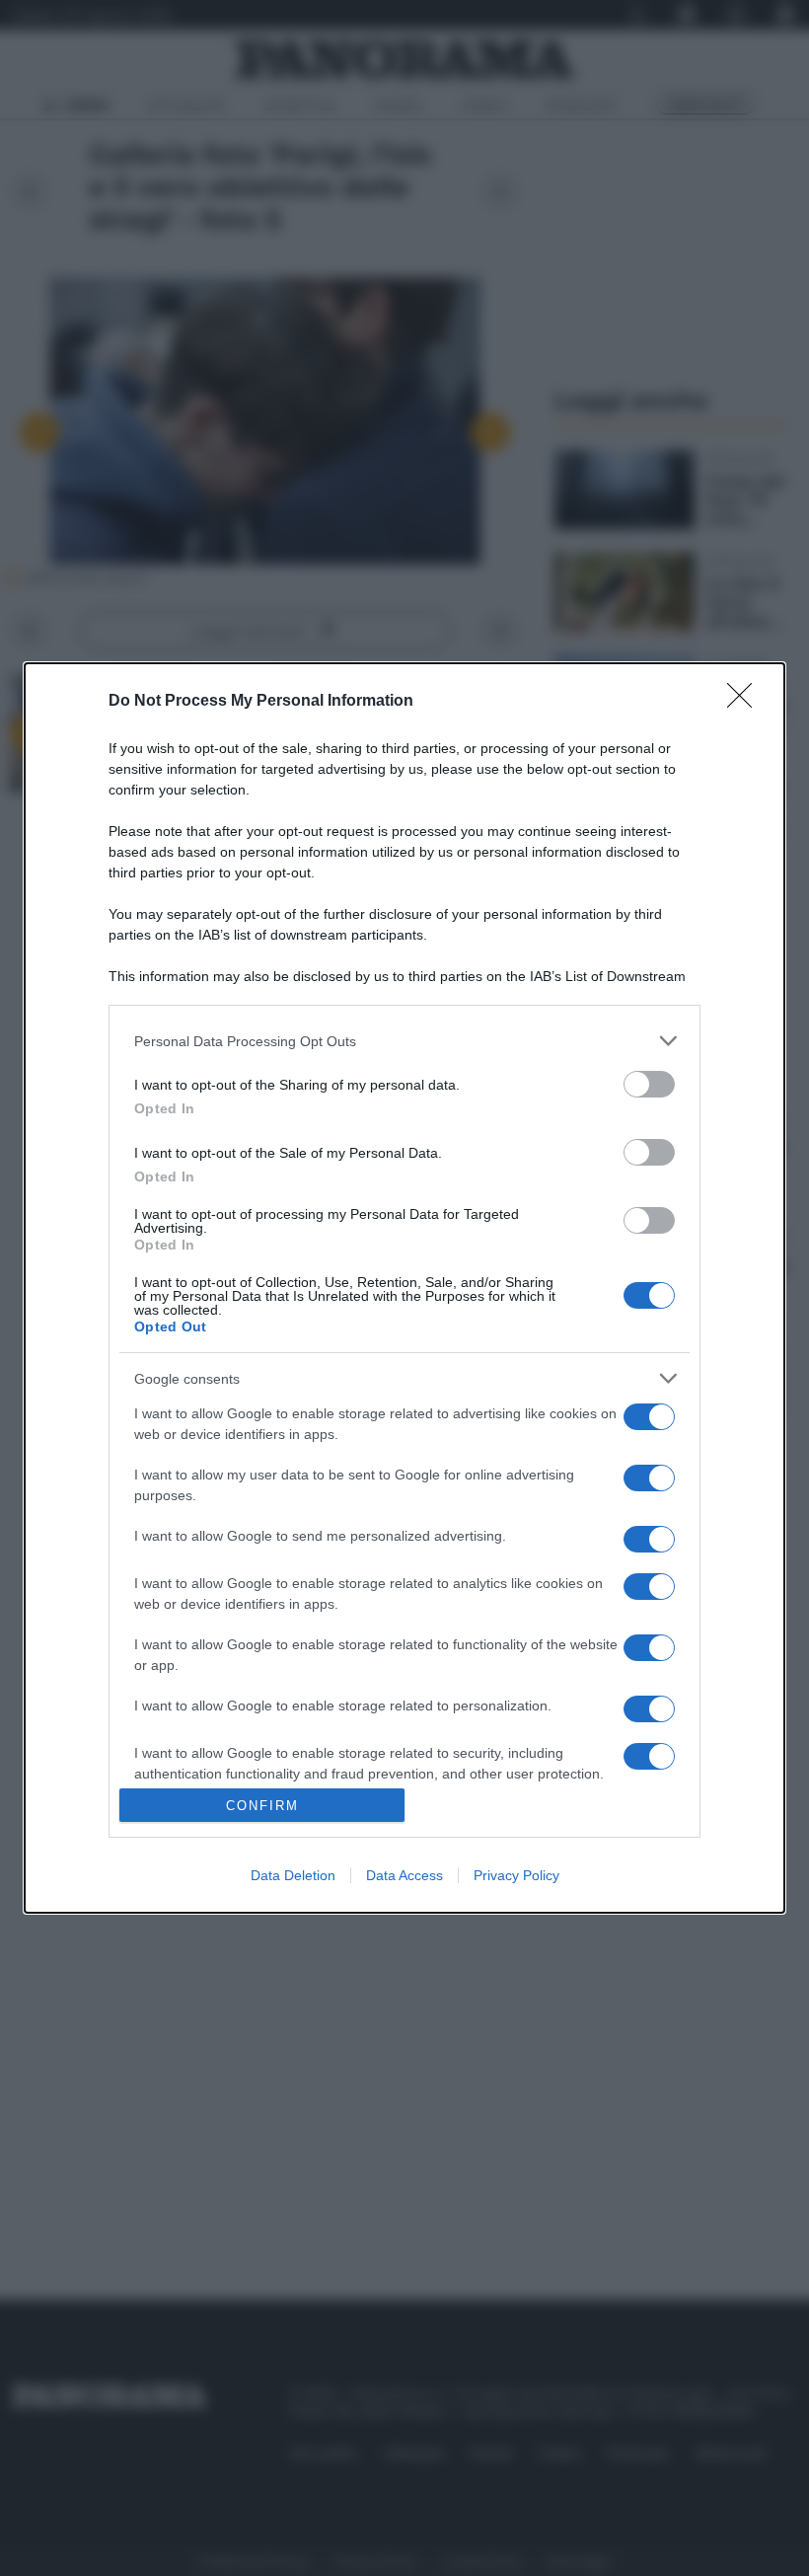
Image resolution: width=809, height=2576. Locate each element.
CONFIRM (262, 1806)
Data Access (404, 1875)
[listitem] (404, 1041)
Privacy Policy (516, 1875)
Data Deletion (293, 1875)
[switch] (649, 1084)
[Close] (746, 702)
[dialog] (404, 1288)
